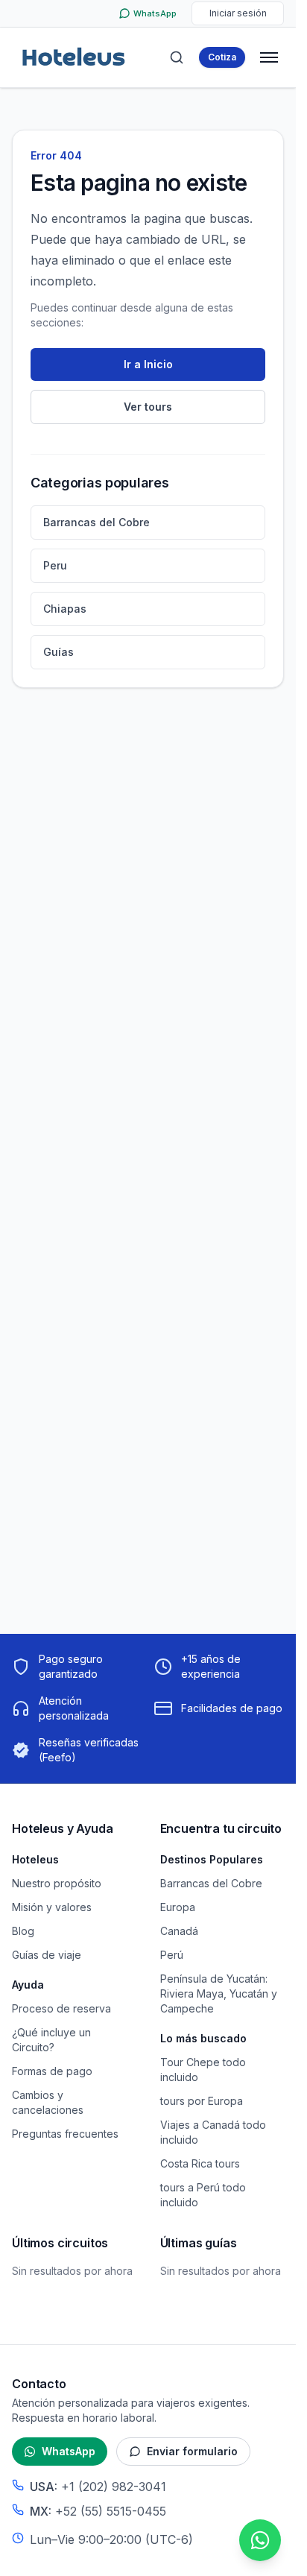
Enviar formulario (192, 2451)
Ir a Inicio (148, 364)
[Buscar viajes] (177, 57)
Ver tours (148, 407)
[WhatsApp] (260, 2540)
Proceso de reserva (61, 2008)
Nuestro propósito (57, 1883)
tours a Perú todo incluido (203, 2195)
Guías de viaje (47, 1955)
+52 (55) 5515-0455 (111, 2511)
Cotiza (222, 57)
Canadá (179, 1931)
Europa (178, 1907)
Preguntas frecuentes (65, 2134)
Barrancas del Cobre (96, 522)
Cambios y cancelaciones (48, 2102)
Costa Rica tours (200, 2163)
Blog (23, 1931)
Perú (172, 1955)
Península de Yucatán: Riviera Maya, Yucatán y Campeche (219, 1993)
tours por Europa (202, 2101)
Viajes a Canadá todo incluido (213, 2132)
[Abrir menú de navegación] (269, 57)
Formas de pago (52, 2071)
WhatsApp (69, 2451)
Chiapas (65, 609)
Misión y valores (52, 1907)
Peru (55, 565)
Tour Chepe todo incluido (203, 2070)
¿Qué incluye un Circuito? (51, 2040)
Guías (58, 652)
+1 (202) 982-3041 (114, 2487)
